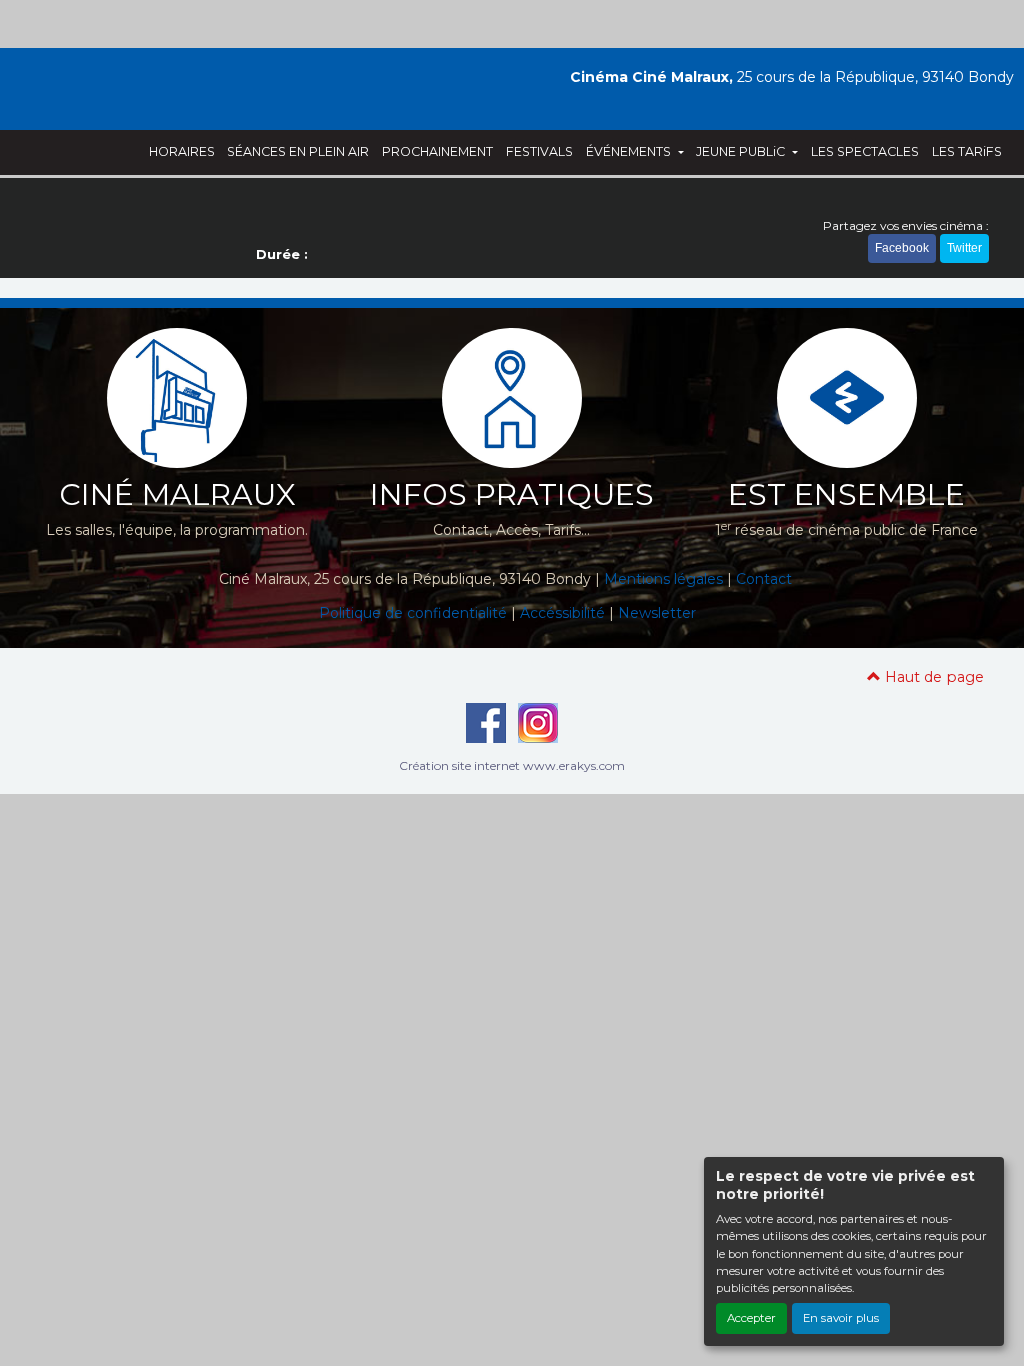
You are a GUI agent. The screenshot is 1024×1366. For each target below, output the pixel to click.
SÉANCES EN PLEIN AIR (298, 151)
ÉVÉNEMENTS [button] (630, 151)
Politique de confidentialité (413, 613)
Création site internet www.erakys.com (512, 765)
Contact (764, 579)
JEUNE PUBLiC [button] (742, 151)
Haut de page (932, 677)
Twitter (964, 248)
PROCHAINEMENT (437, 151)
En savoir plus (841, 1318)
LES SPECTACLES (865, 151)
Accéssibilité (562, 613)
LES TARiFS (967, 151)
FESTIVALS (539, 151)
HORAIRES (182, 151)
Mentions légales (663, 579)
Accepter (751, 1318)
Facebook (902, 248)
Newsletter (657, 613)
